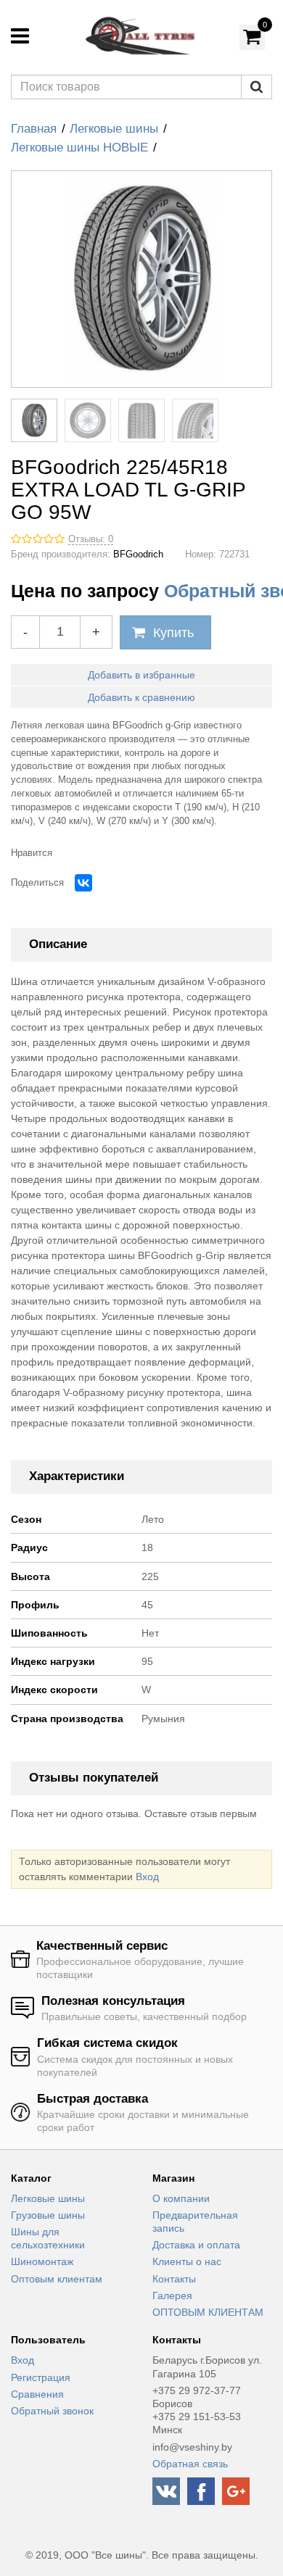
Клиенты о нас (187, 2261)
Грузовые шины (48, 2215)
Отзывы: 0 (91, 539)
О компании (181, 2198)
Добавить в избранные (141, 675)
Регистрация (41, 2377)
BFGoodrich (138, 554)
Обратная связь (190, 2464)
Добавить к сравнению (141, 697)
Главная (34, 129)
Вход (147, 1877)
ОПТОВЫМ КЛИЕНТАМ (208, 2312)
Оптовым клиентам (57, 2279)
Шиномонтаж (42, 2261)
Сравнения (37, 2394)
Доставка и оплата (196, 2245)
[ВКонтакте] (83, 883)
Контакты (174, 2279)
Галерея (172, 2295)
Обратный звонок (52, 2411)
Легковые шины (114, 129)
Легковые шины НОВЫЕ (79, 148)
